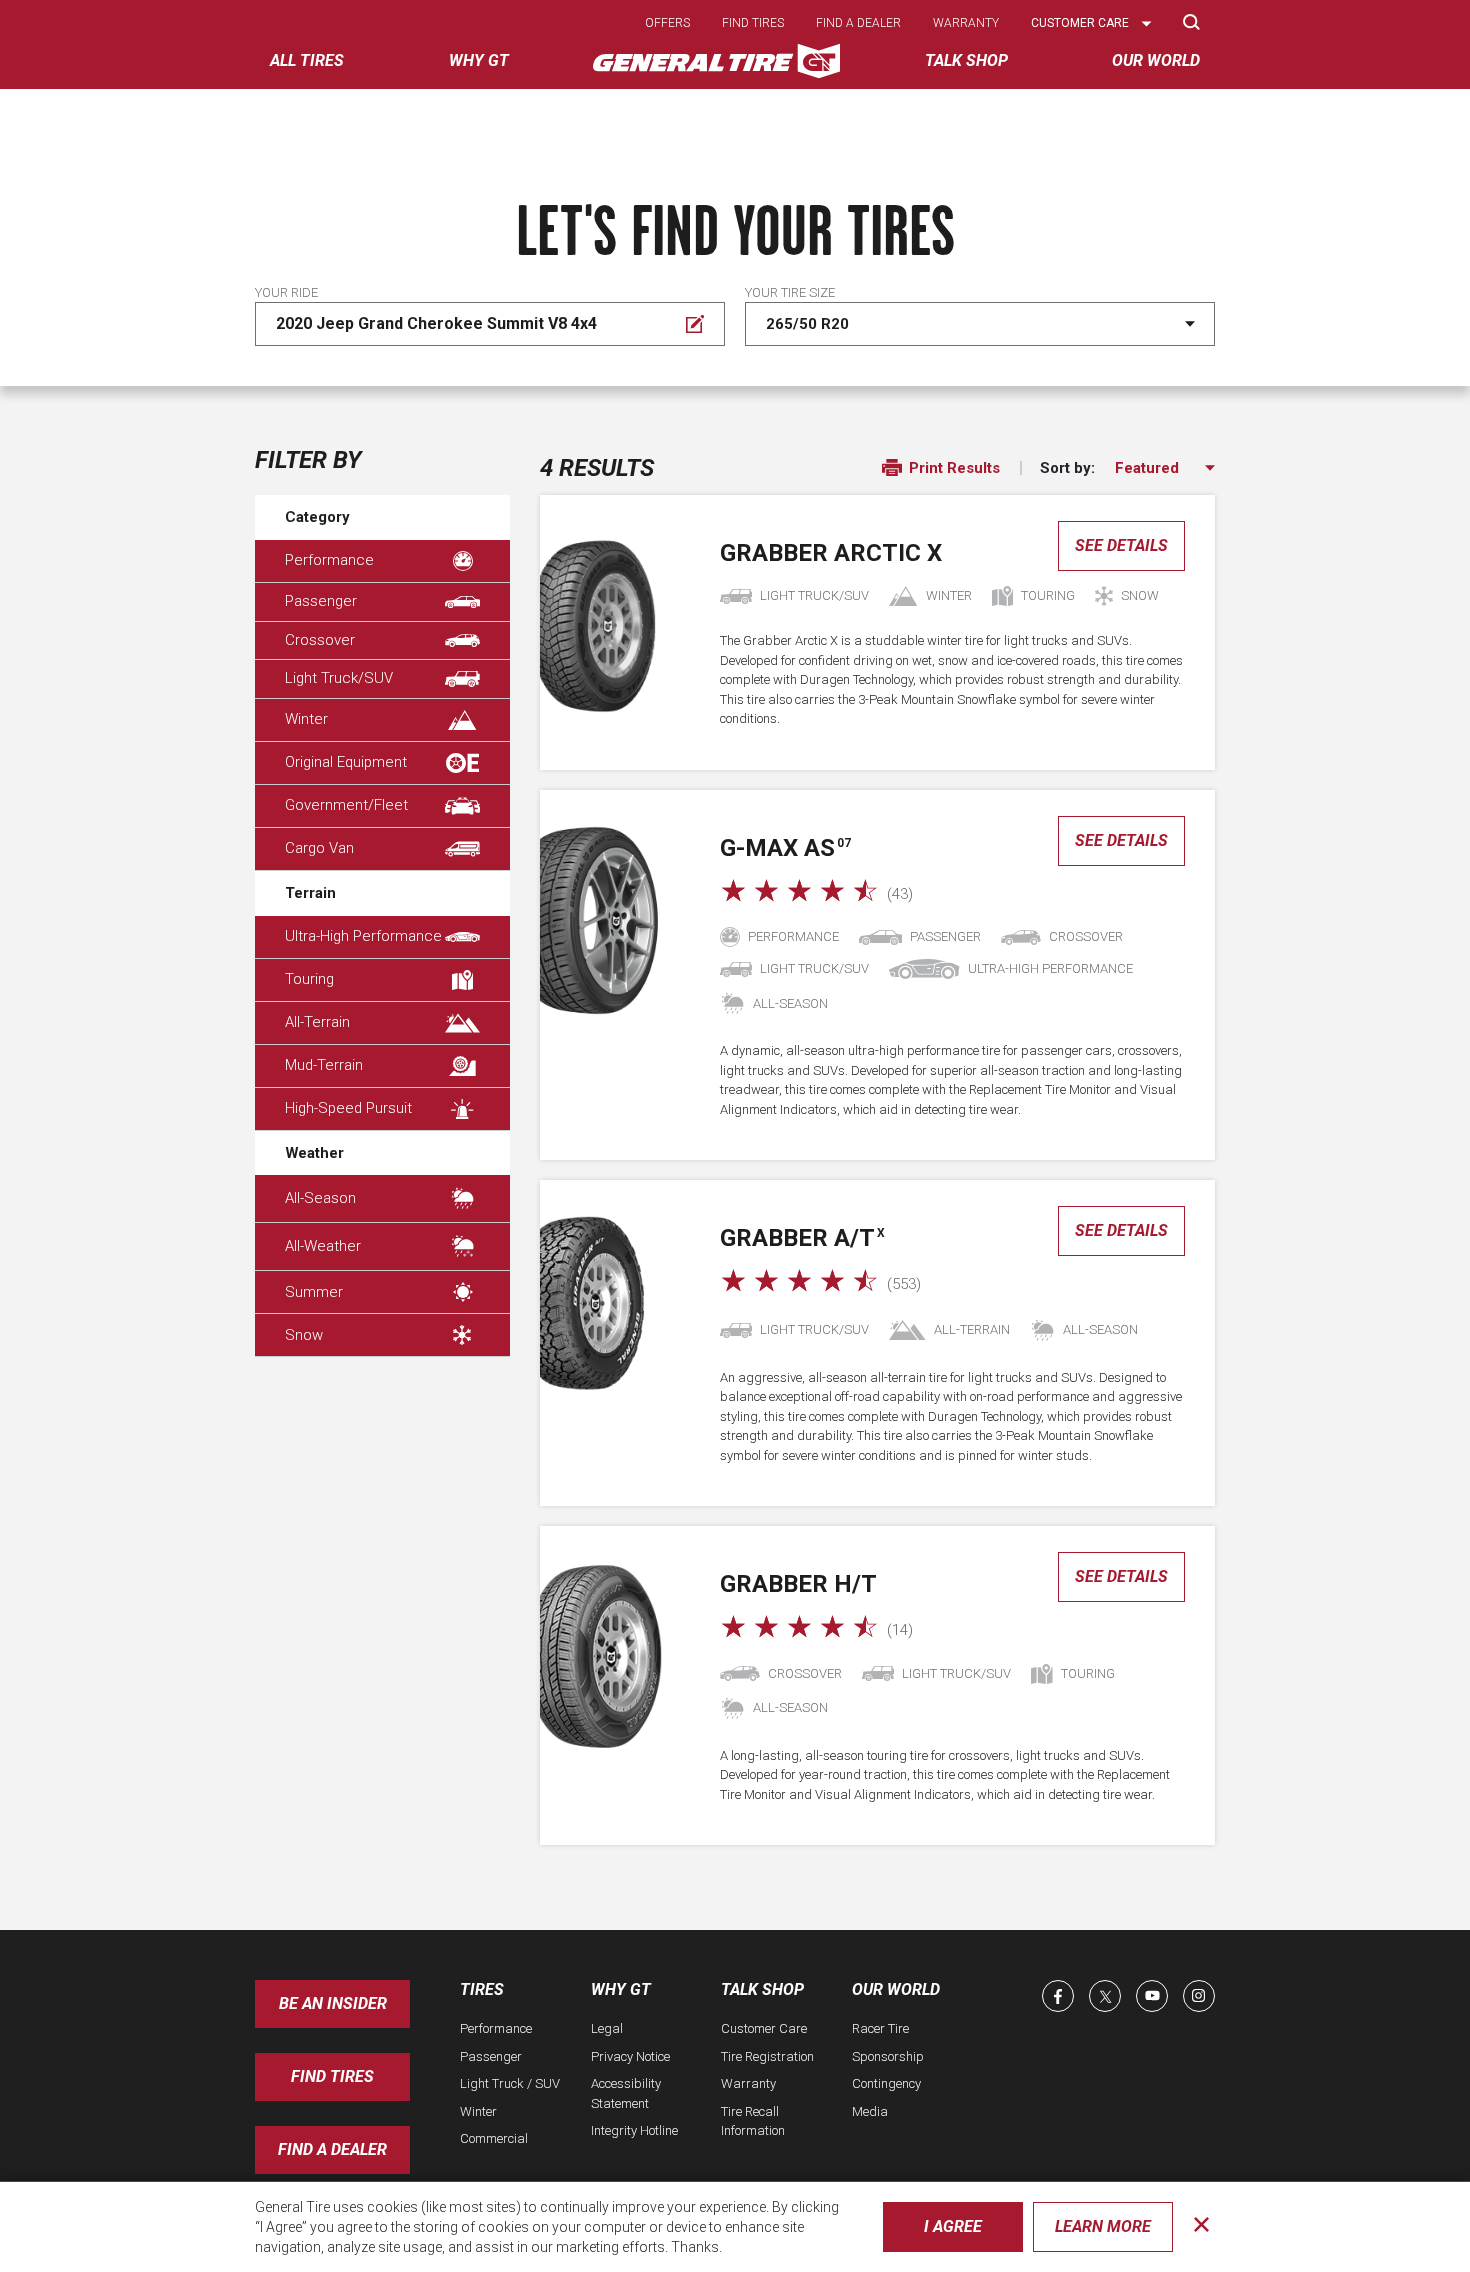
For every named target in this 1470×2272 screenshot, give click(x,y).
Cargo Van (319, 848)
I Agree (953, 2226)
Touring (309, 979)
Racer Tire (880, 2028)
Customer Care (764, 2028)
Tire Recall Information (753, 2121)
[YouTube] (1152, 1996)
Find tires (753, 23)
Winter (306, 719)
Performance (329, 560)
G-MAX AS (785, 848)
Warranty (966, 23)
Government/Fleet (346, 805)
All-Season (320, 1198)
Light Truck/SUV (339, 678)
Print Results (952, 468)
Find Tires (332, 2076)
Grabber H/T (798, 1584)
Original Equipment (346, 762)
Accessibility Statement (626, 2093)
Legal (607, 2028)
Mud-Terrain (324, 1065)
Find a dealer (858, 23)
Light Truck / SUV (510, 2083)
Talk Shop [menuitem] (966, 60)
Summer (314, 1292)
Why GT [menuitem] (479, 60)
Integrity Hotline (634, 2130)
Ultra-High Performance (363, 936)
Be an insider (333, 2003)
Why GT (621, 1989)
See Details (1121, 545)
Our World (896, 1989)
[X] (1105, 1996)
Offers (667, 23)
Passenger (321, 601)
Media (870, 2111)
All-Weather (323, 1246)
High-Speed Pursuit (348, 1108)
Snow (304, 1335)
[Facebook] (1058, 1996)
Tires (482, 1989)
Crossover (320, 640)
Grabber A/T (802, 1238)
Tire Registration (767, 2056)
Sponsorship (888, 2056)
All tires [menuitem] (307, 60)
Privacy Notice (630, 2056)
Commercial (494, 2138)
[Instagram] (1199, 1996)
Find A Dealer (332, 2149)
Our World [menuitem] (1156, 60)
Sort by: (1067, 468)
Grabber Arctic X (831, 553)
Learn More (1103, 2226)
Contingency (886, 2083)
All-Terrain (317, 1022)
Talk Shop (762, 1989)
